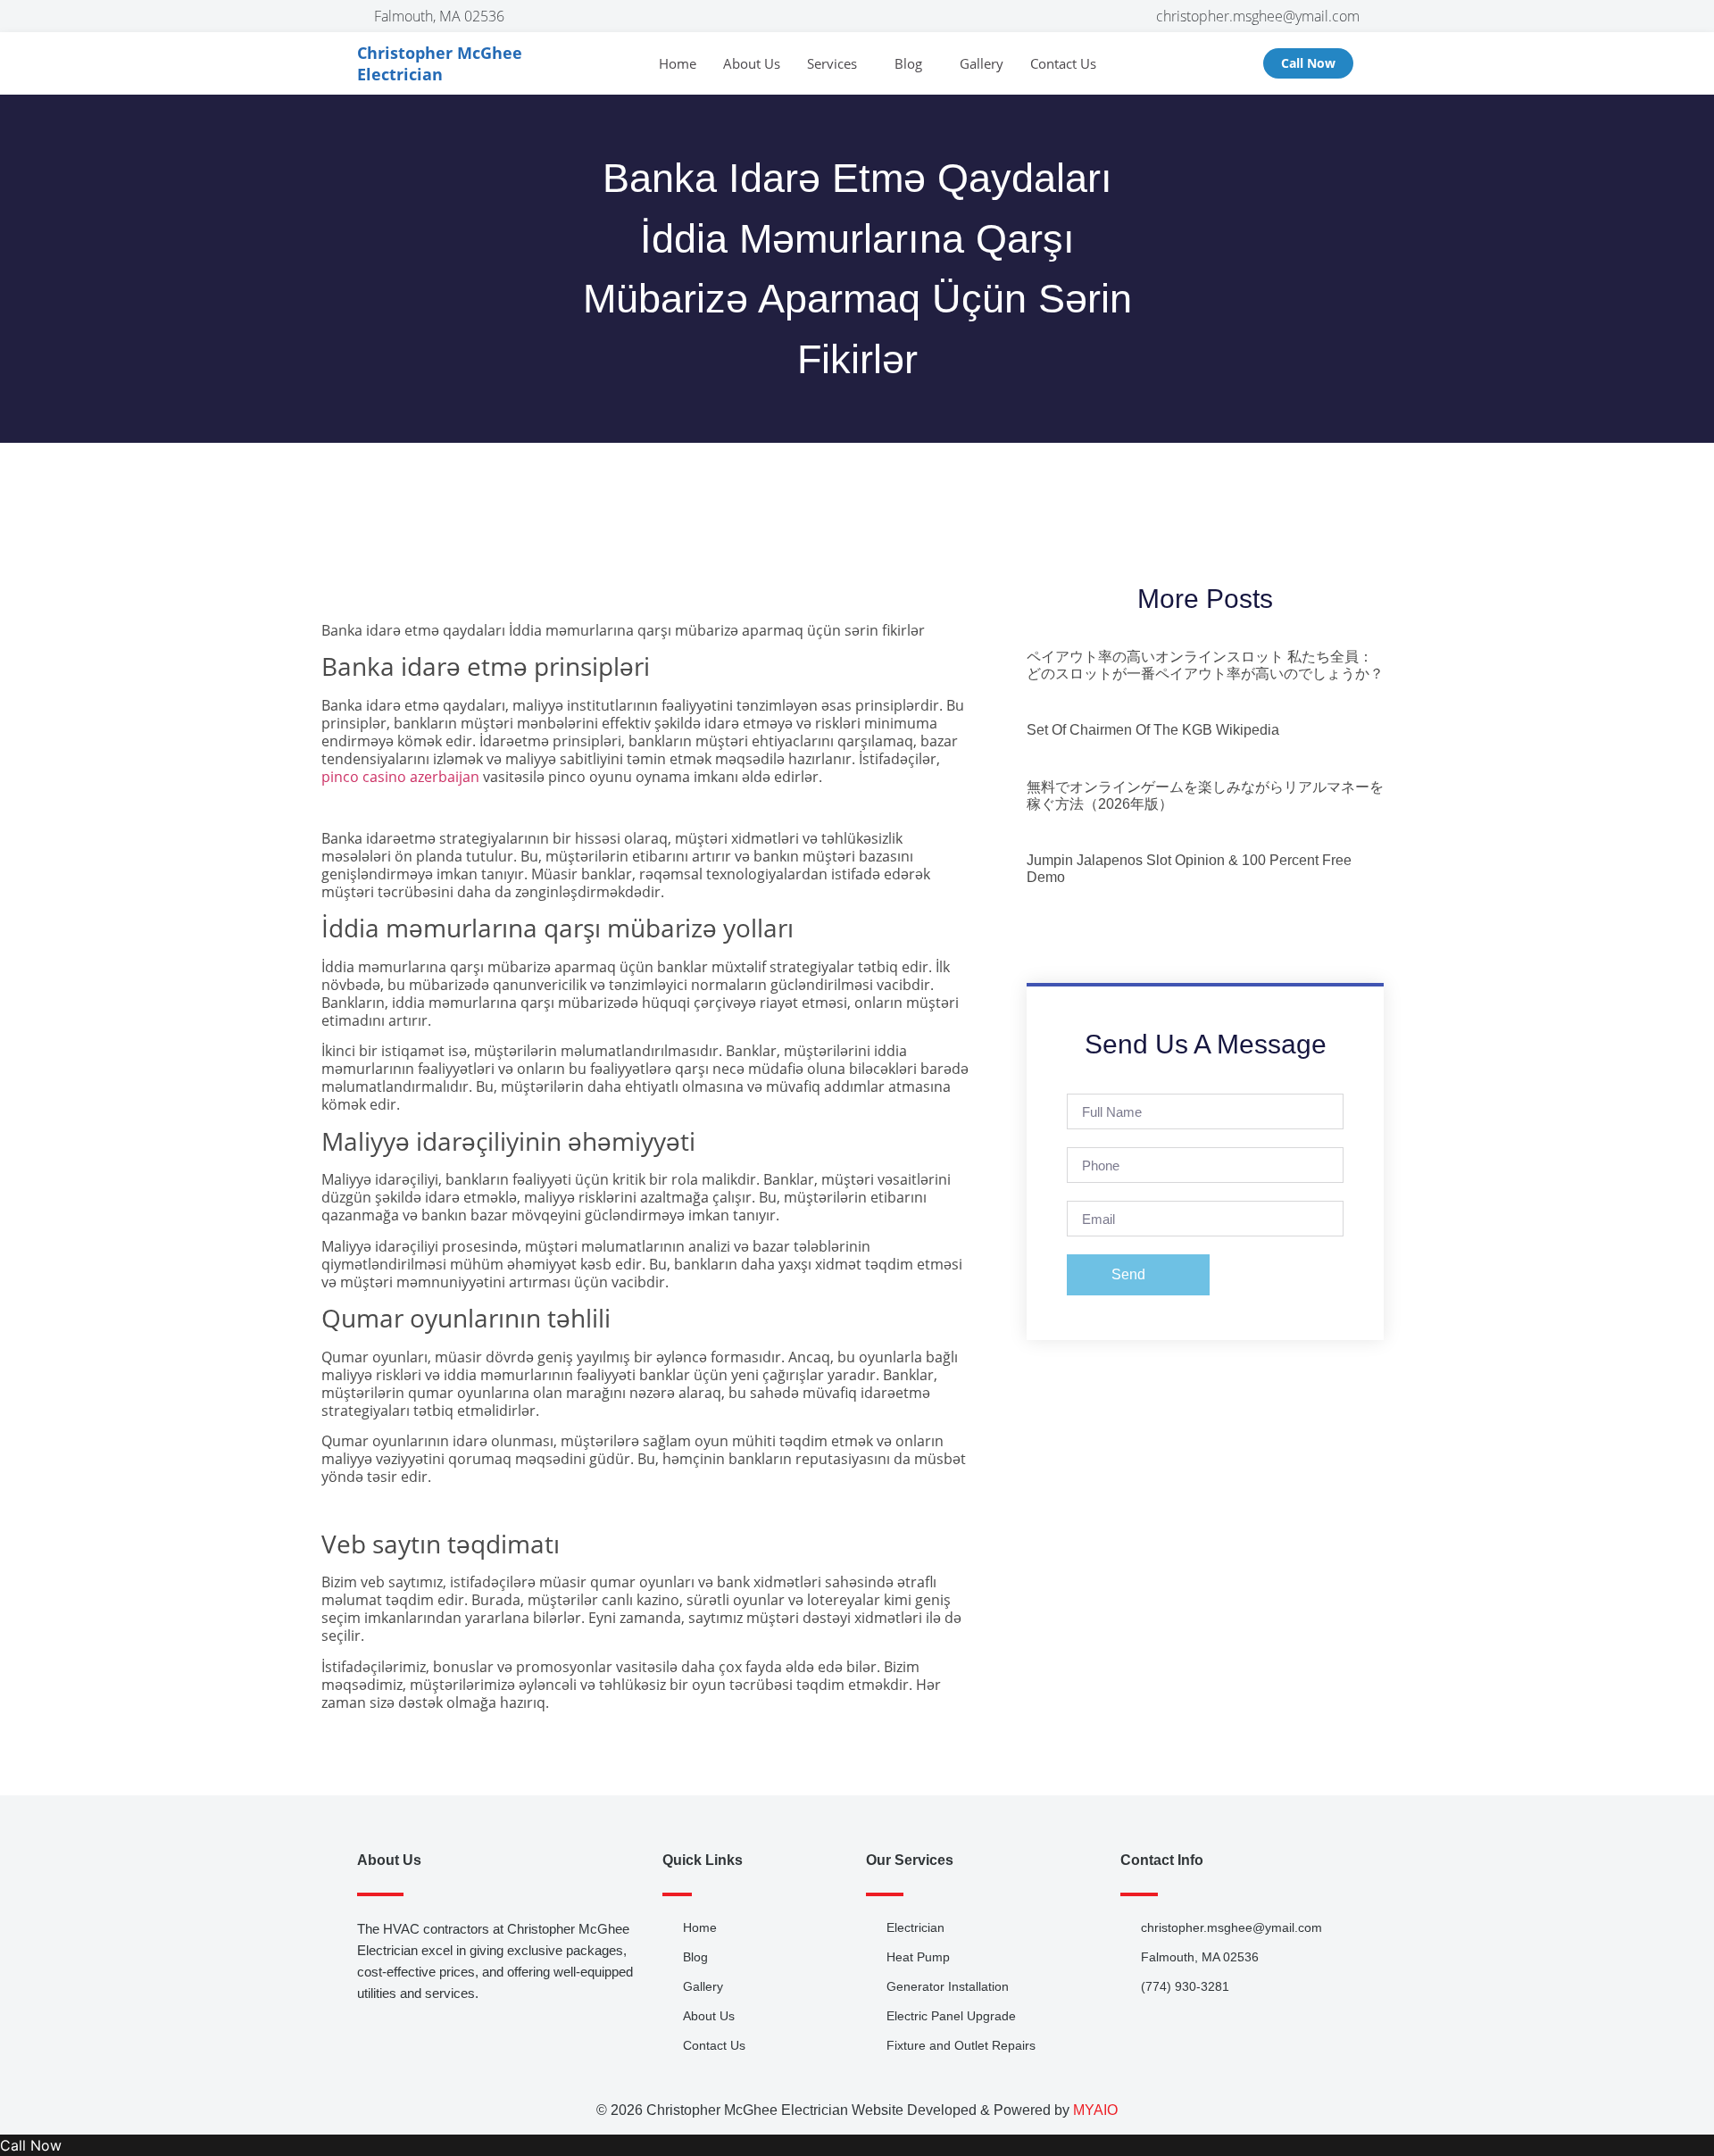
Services (832, 63)
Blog (908, 63)
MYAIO (1095, 2110)
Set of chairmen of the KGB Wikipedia (1153, 730)
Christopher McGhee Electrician (440, 63)
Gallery (982, 63)
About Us (752, 63)
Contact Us (1063, 63)
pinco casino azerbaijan (400, 777)
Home (678, 63)
